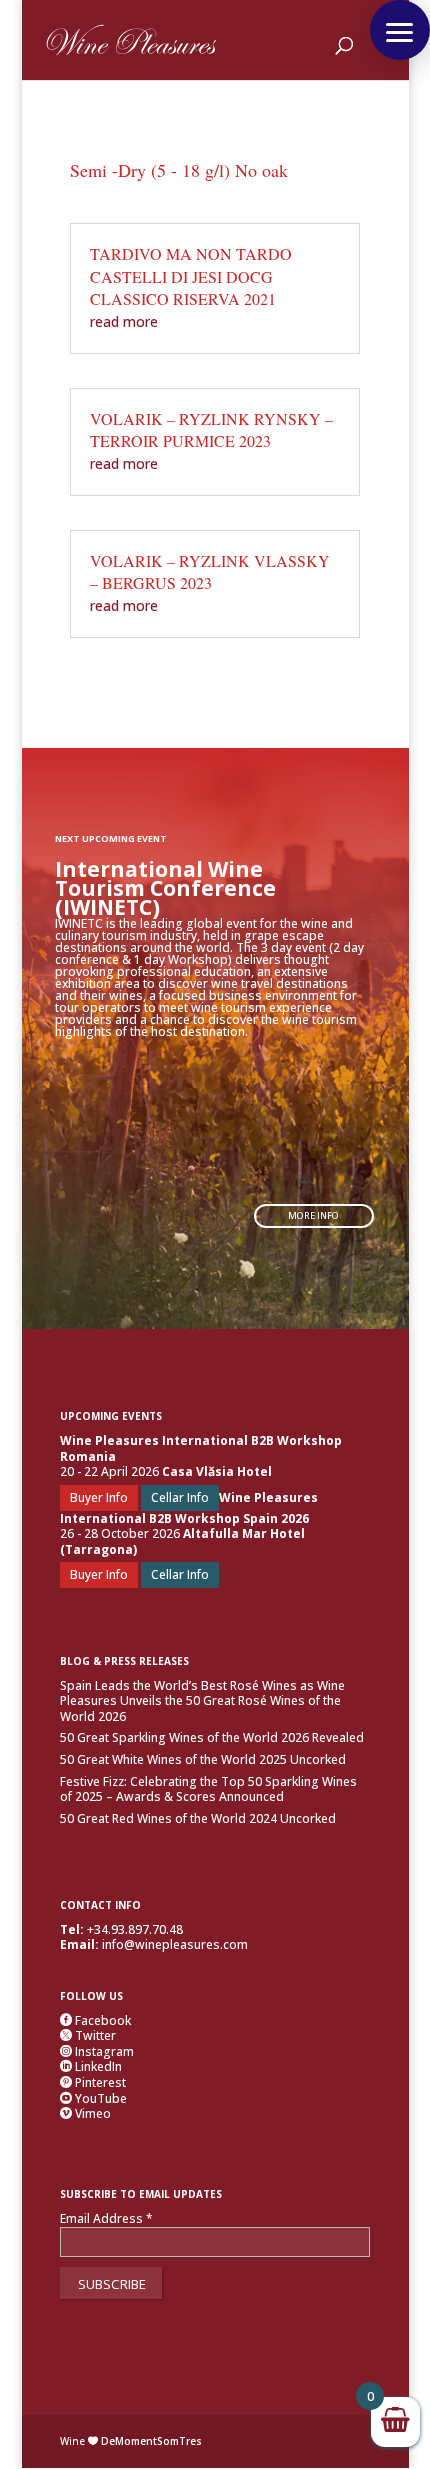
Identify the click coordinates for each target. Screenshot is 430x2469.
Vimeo (85, 2113)
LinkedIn (91, 2066)
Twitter (88, 2035)
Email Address (106, 2219)
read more (124, 321)
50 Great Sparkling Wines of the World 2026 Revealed (212, 1737)
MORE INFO (313, 1215)
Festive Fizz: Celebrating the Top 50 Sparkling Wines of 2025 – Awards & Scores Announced (208, 1789)
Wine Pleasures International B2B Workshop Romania (201, 1448)
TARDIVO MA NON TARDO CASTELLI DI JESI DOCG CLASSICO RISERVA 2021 (191, 276)
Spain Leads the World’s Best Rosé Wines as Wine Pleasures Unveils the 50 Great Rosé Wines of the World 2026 (202, 1701)
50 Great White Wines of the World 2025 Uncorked (203, 1759)
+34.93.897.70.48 (135, 1929)
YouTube (93, 2098)
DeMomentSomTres (151, 2441)
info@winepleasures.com (175, 1944)
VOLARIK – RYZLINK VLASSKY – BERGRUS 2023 (210, 571)
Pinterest (93, 2082)
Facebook (95, 2020)
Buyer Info (99, 1497)
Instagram (97, 2051)
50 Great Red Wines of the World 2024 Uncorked (198, 1818)
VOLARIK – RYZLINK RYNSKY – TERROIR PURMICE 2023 (211, 429)
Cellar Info (180, 1497)
